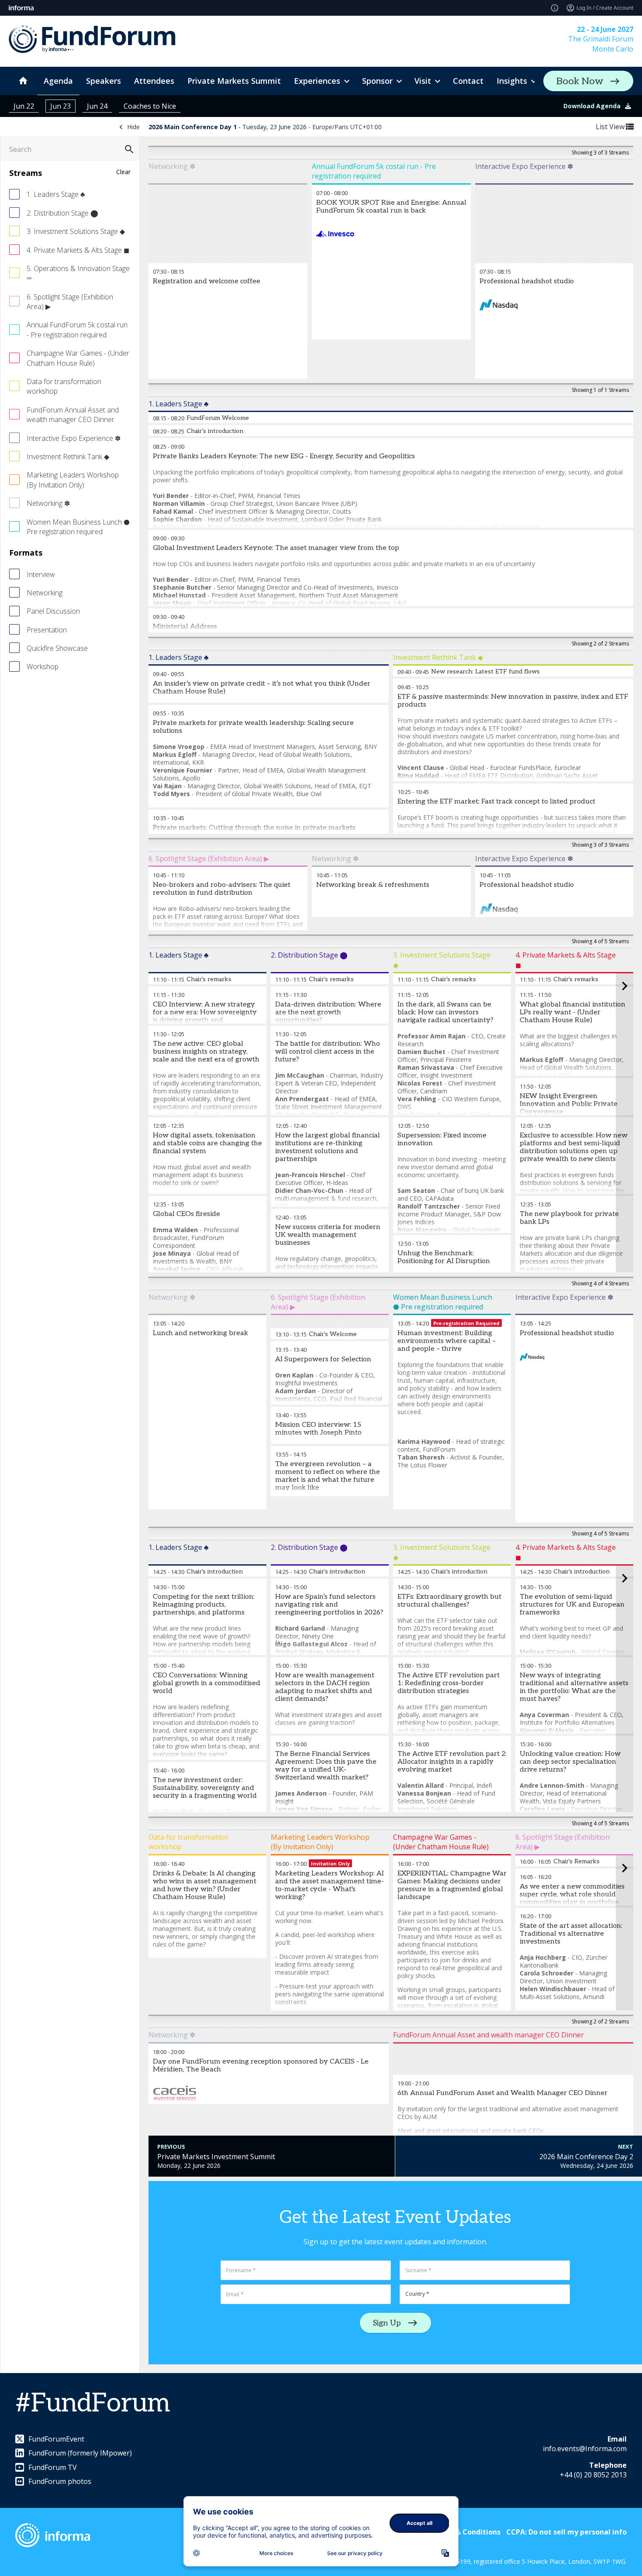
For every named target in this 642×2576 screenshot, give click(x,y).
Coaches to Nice (150, 106)
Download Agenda (592, 106)
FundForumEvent (56, 2439)
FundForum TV (53, 2467)
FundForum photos (60, 2481)
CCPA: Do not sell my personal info (566, 2532)
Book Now (580, 81)
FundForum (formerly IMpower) (80, 2453)
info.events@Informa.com (585, 2449)
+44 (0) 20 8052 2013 (593, 2475)
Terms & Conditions (466, 2532)
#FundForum (93, 2404)
